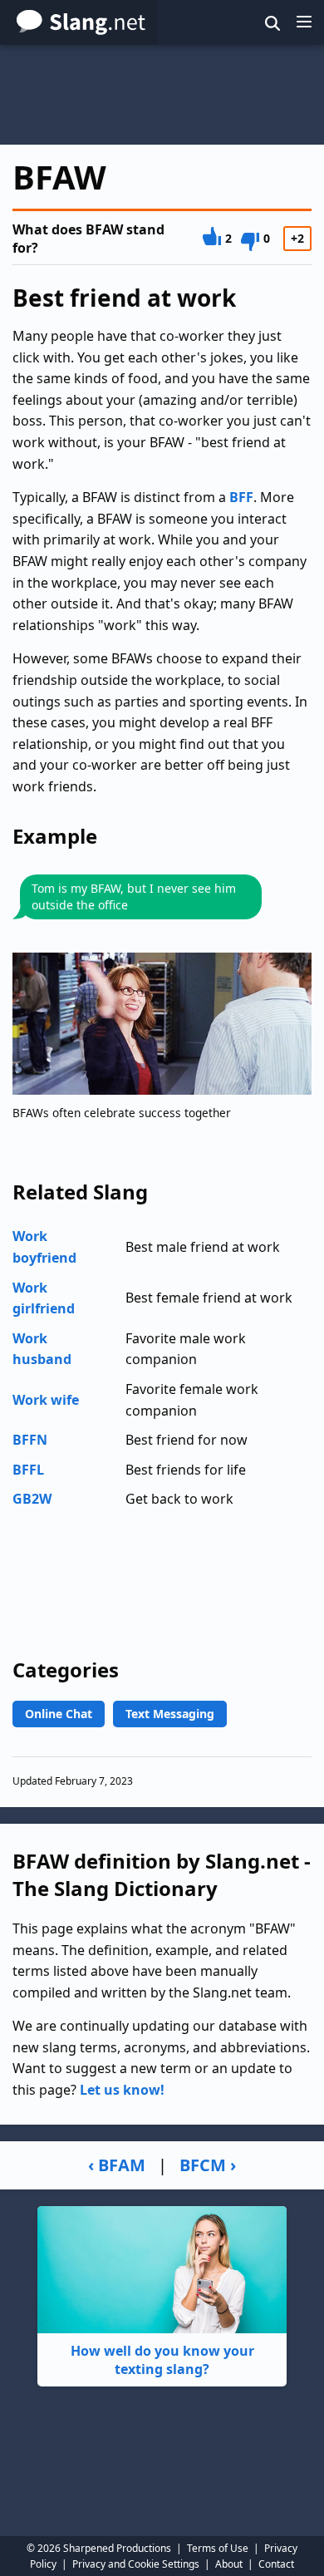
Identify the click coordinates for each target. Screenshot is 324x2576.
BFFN (30, 1440)
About (229, 2564)
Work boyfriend (44, 1247)
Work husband (42, 1349)
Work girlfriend (44, 1298)
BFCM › (208, 2165)
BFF (241, 497)
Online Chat (59, 1714)
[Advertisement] (162, 95)
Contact (276, 2564)
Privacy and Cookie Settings (136, 2564)
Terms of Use (218, 2548)
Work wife (46, 1400)
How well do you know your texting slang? (162, 2360)
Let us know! (122, 2090)
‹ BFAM (117, 2165)
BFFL (28, 1470)
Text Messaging (170, 1714)
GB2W (32, 1499)
